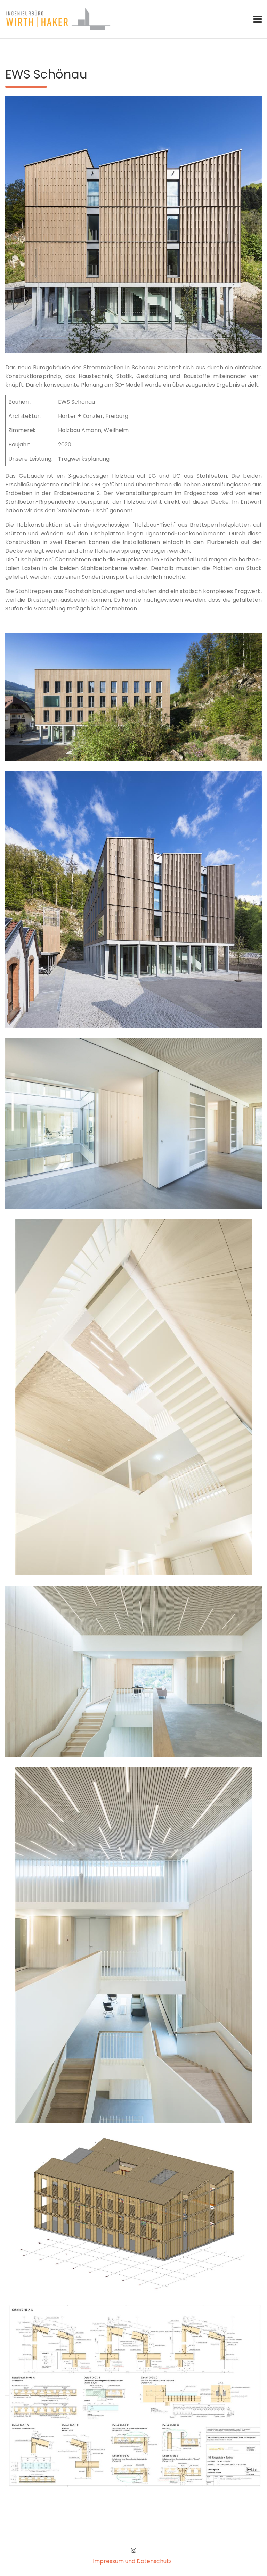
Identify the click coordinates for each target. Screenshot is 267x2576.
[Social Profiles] (134, 2550)
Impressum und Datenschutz (132, 2561)
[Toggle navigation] (258, 19)
